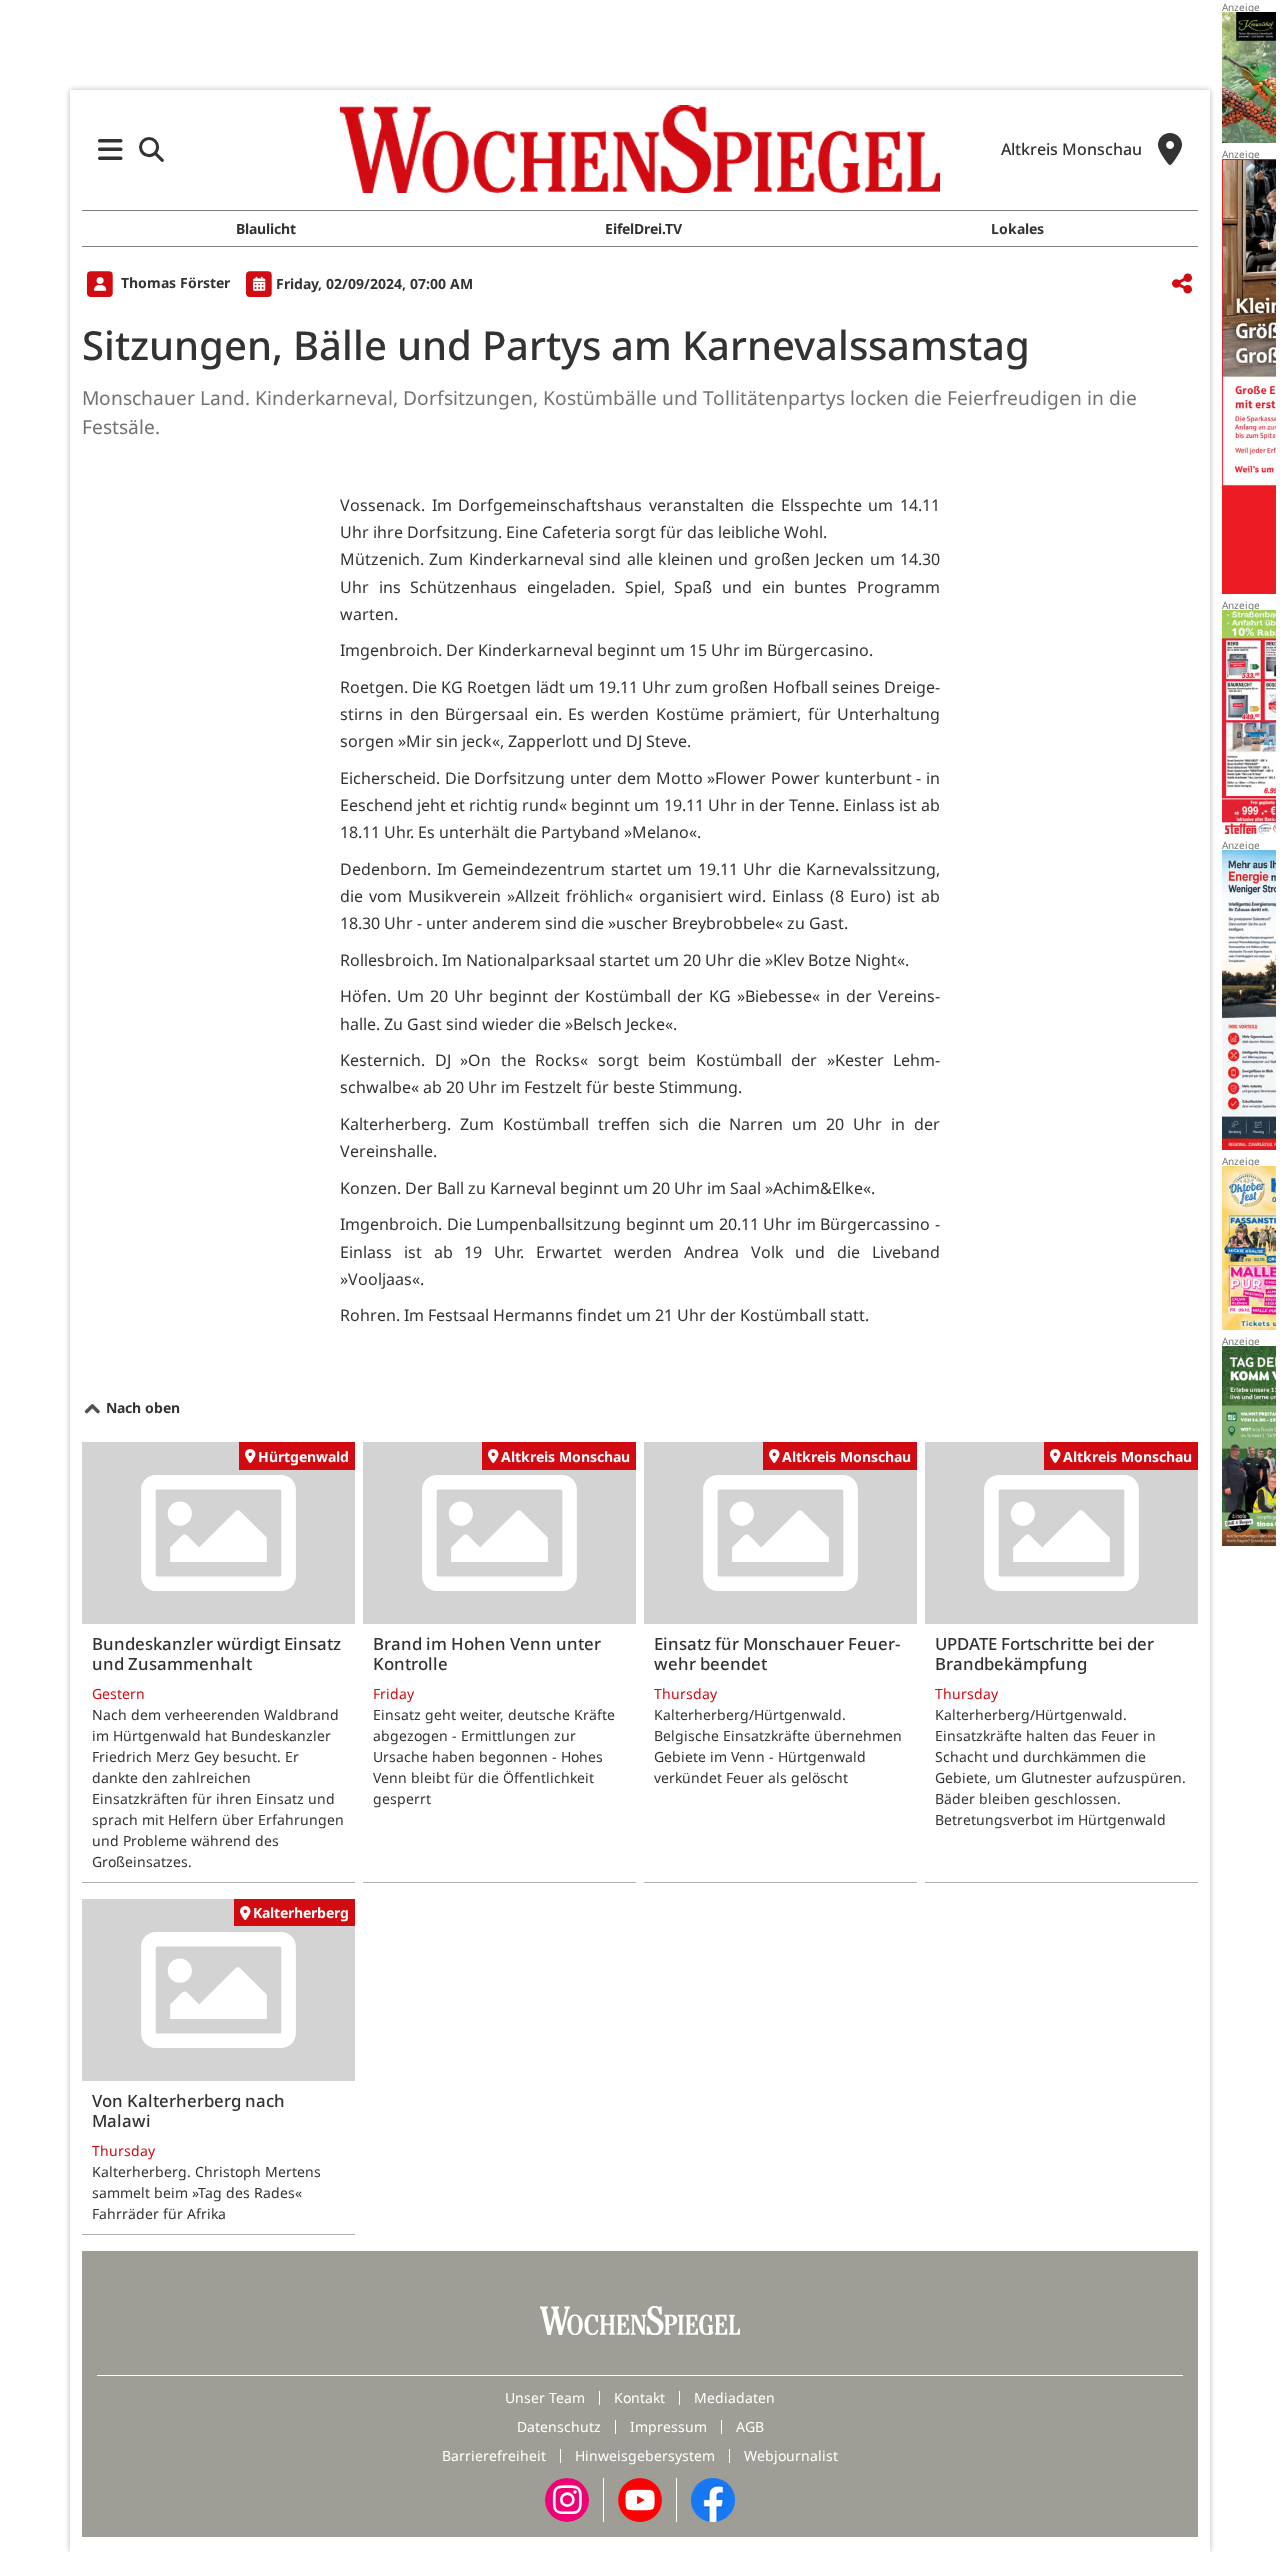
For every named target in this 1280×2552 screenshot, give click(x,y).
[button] (110, 149)
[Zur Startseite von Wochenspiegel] (640, 149)
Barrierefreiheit (494, 2455)
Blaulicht (266, 228)
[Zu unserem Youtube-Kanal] (640, 2497)
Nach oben (141, 1407)
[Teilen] (1182, 284)
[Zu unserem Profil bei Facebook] (713, 2497)
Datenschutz (559, 2426)
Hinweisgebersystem (645, 2455)
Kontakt (639, 2397)
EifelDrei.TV (643, 228)
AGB (750, 2426)
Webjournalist (791, 2455)
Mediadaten (734, 2397)
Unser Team (545, 2397)
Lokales (1017, 228)
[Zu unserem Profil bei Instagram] (567, 2497)
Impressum (668, 2426)
